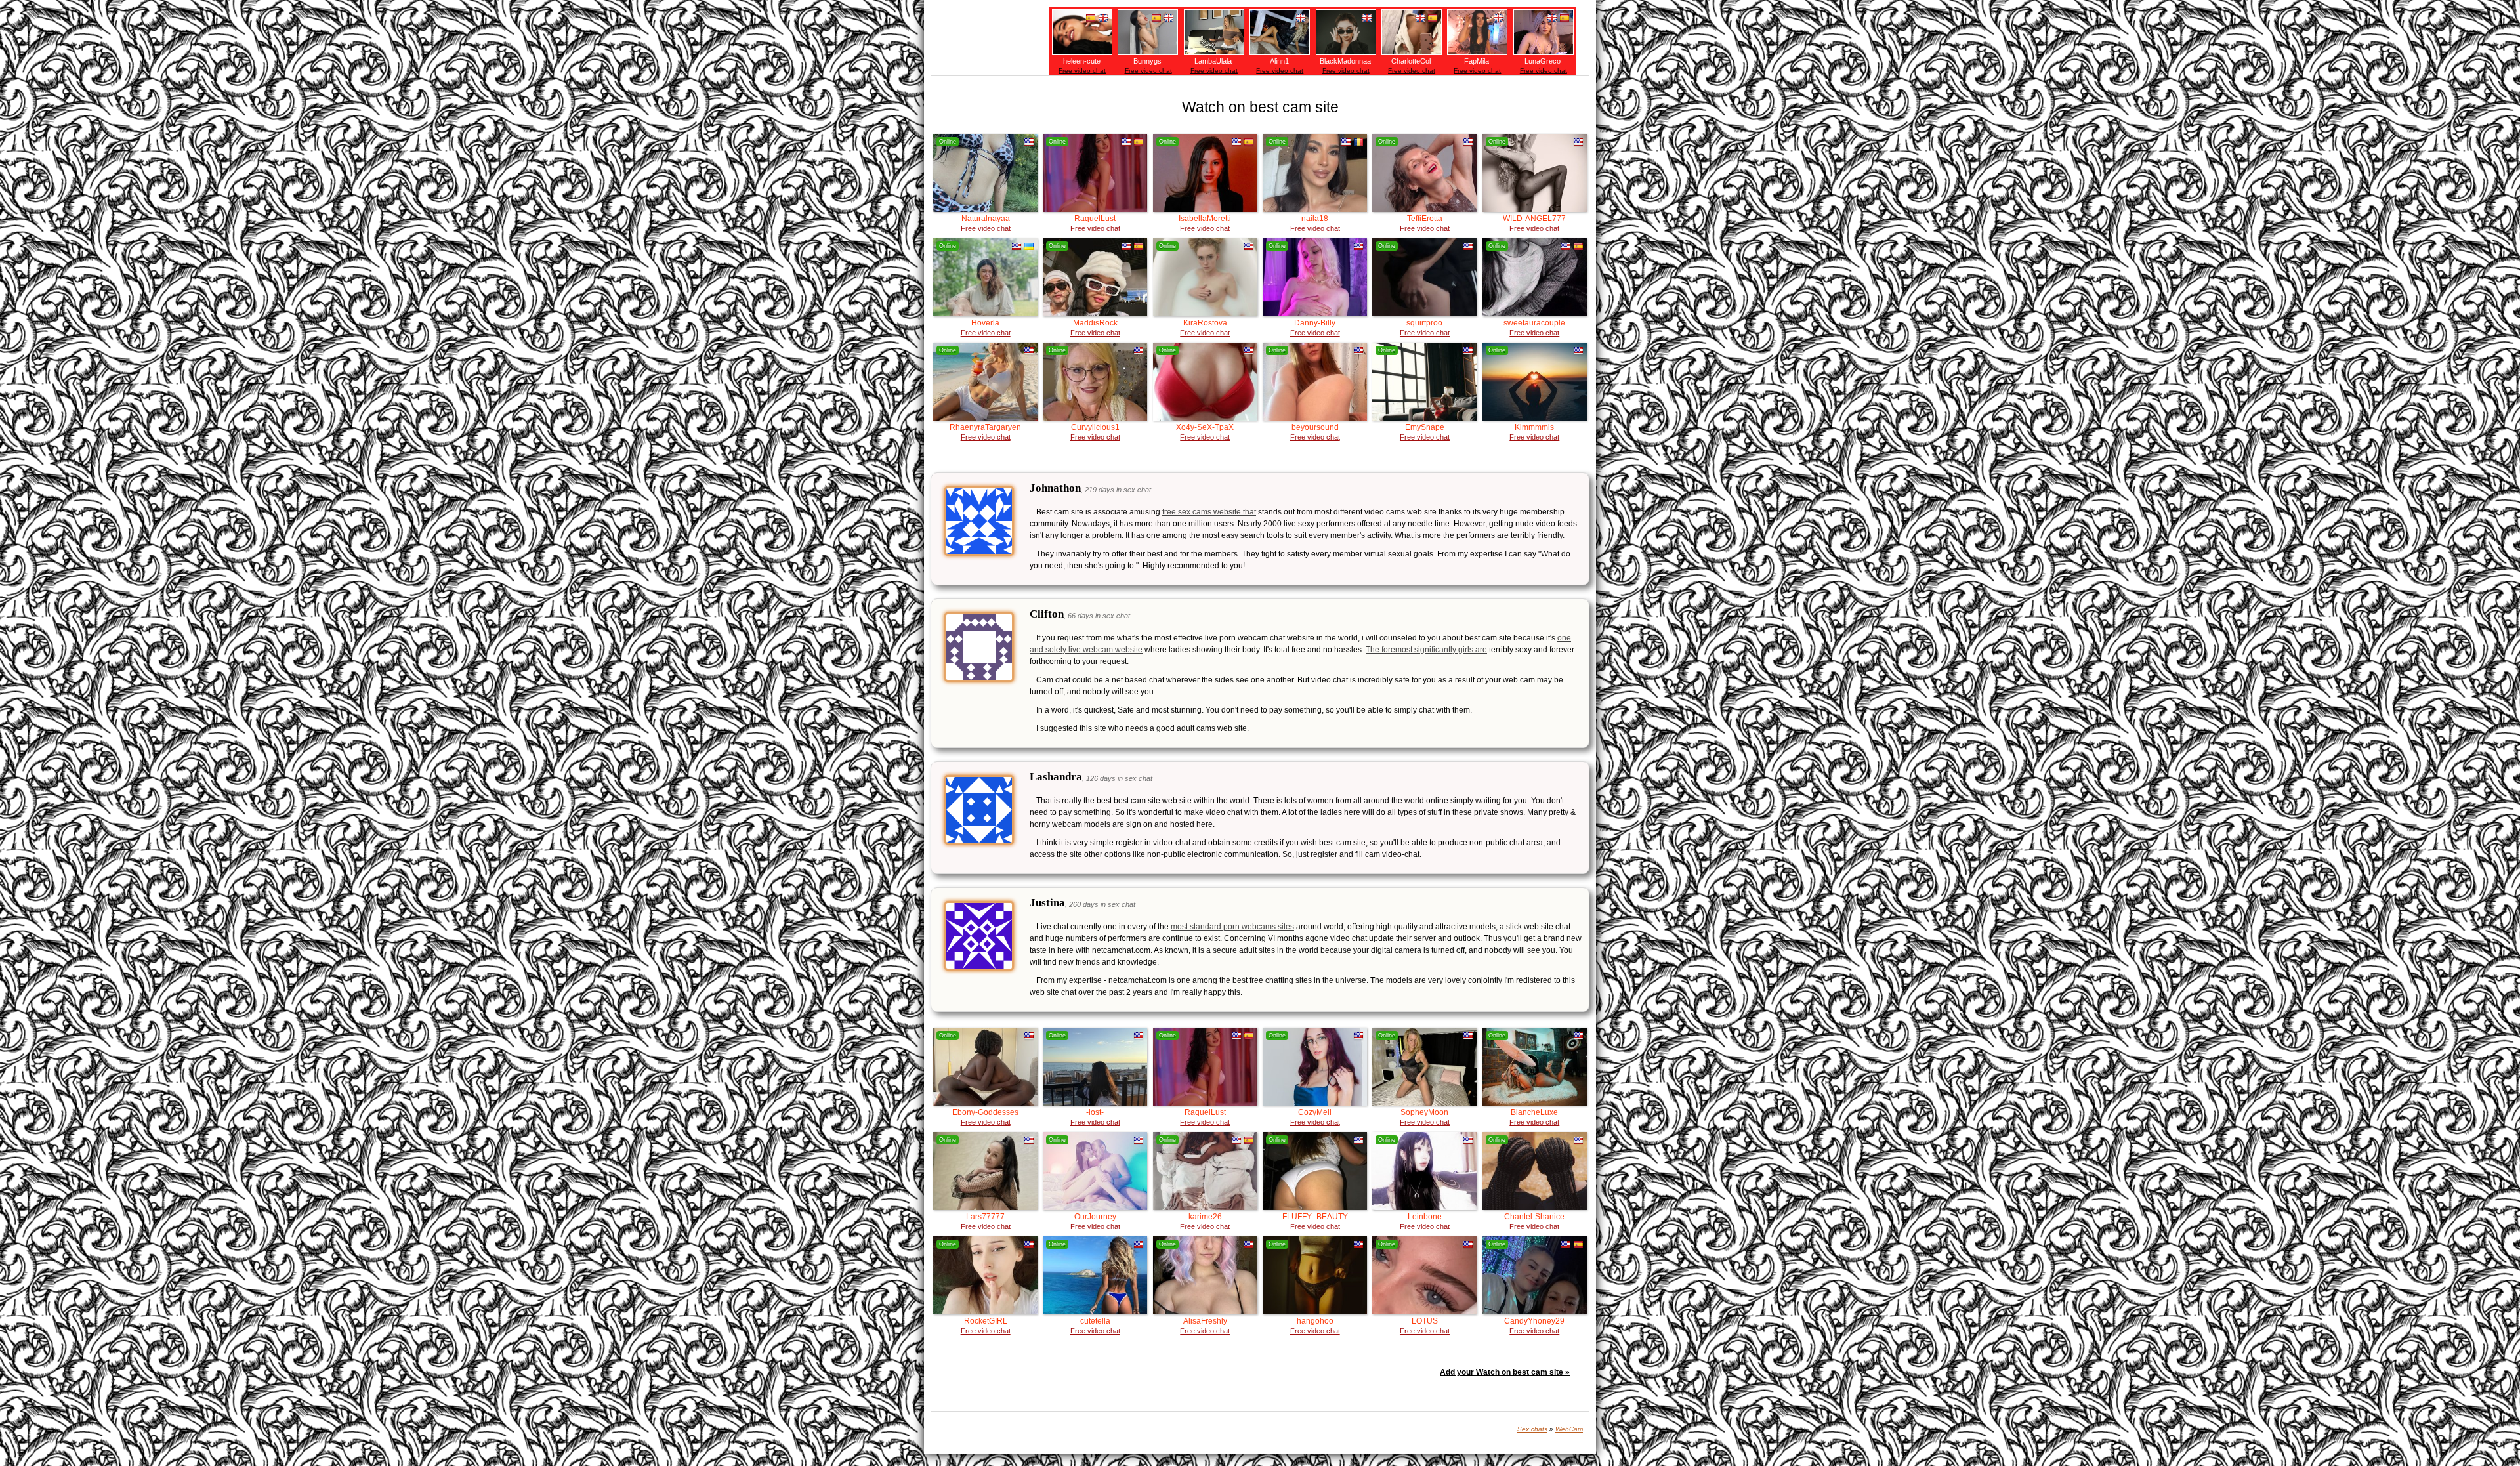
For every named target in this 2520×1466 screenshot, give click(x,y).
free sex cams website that (1209, 512)
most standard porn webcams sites (1232, 927)
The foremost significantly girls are (1426, 650)
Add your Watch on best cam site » (1505, 1372)
